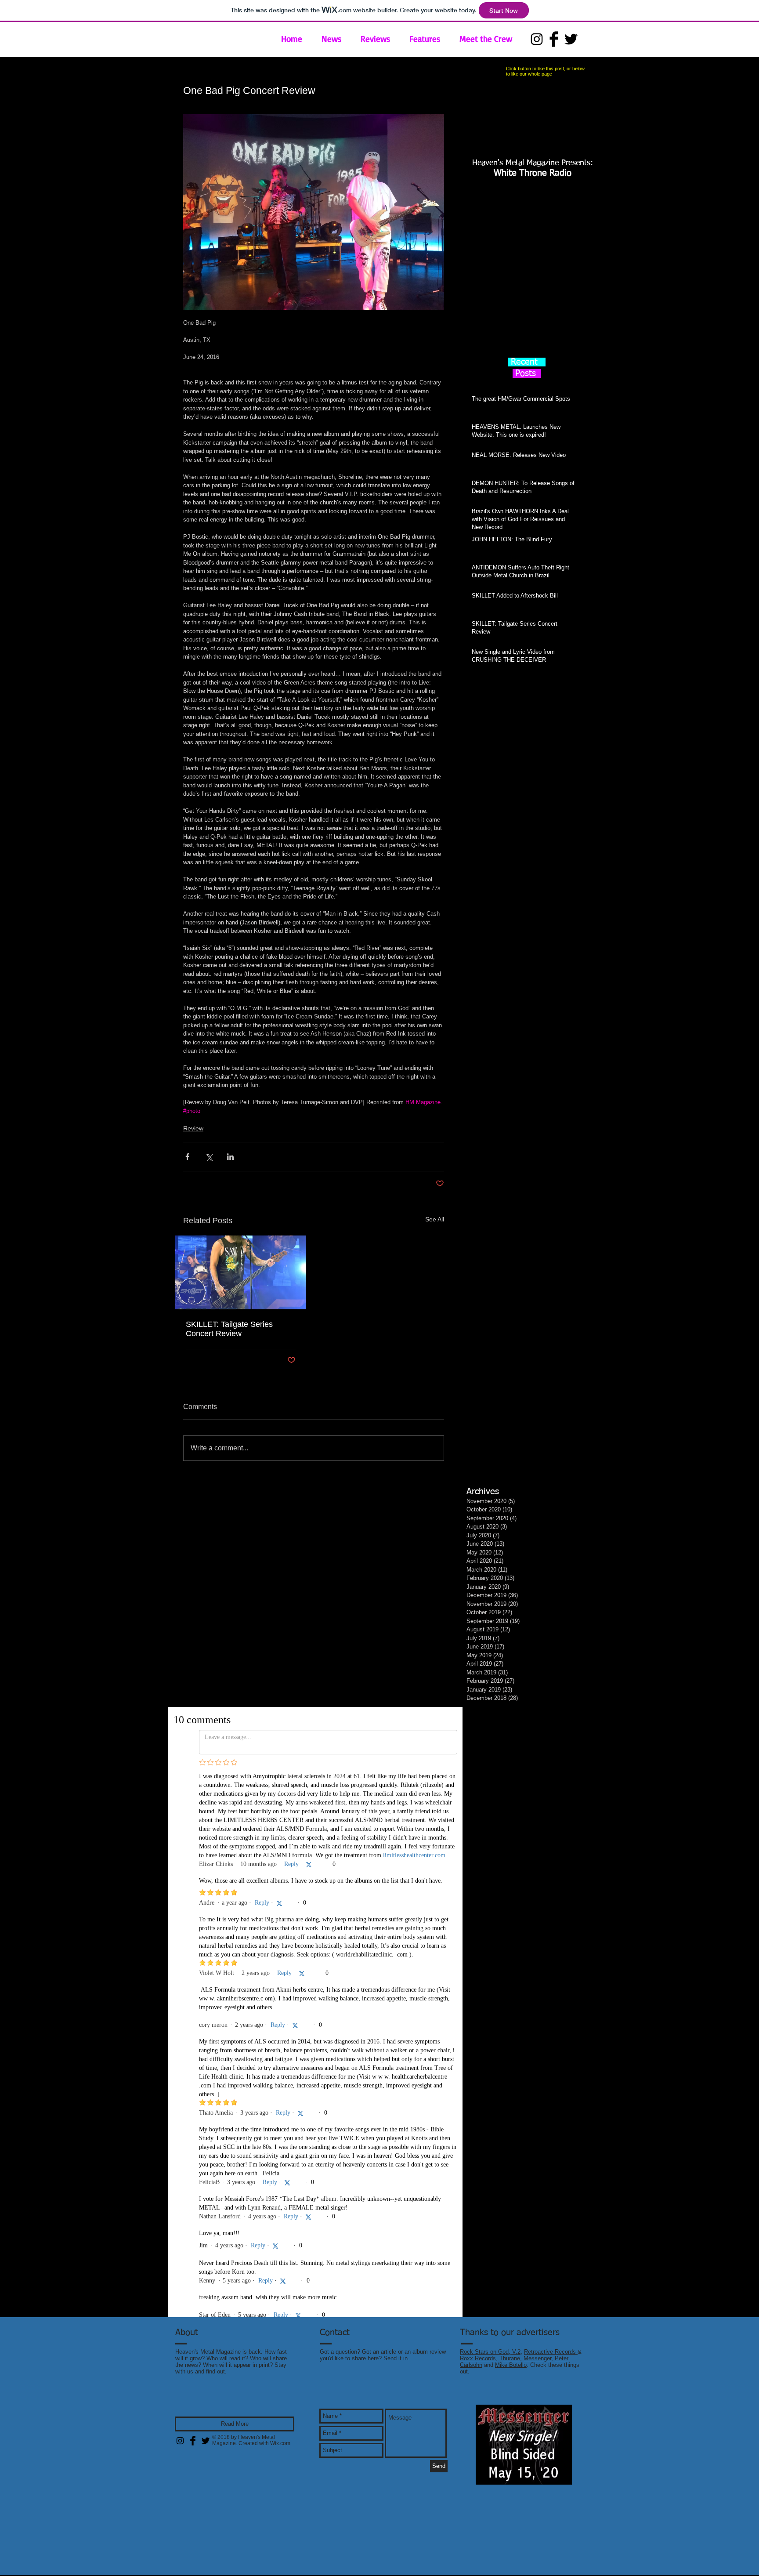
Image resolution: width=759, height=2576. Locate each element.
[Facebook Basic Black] (554, 39)
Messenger (537, 2373)
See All (435, 1219)
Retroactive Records (551, 2367)
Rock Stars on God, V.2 (490, 2367)
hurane (511, 2373)
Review (193, 1128)
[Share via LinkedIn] (230, 1157)
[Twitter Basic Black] (571, 39)
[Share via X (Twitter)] (209, 1157)
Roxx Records (478, 2373)
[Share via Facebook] (187, 1157)
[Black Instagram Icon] (537, 39)
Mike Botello (511, 2380)
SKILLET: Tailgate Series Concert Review (229, 1329)
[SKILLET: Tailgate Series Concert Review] (241, 1272)
